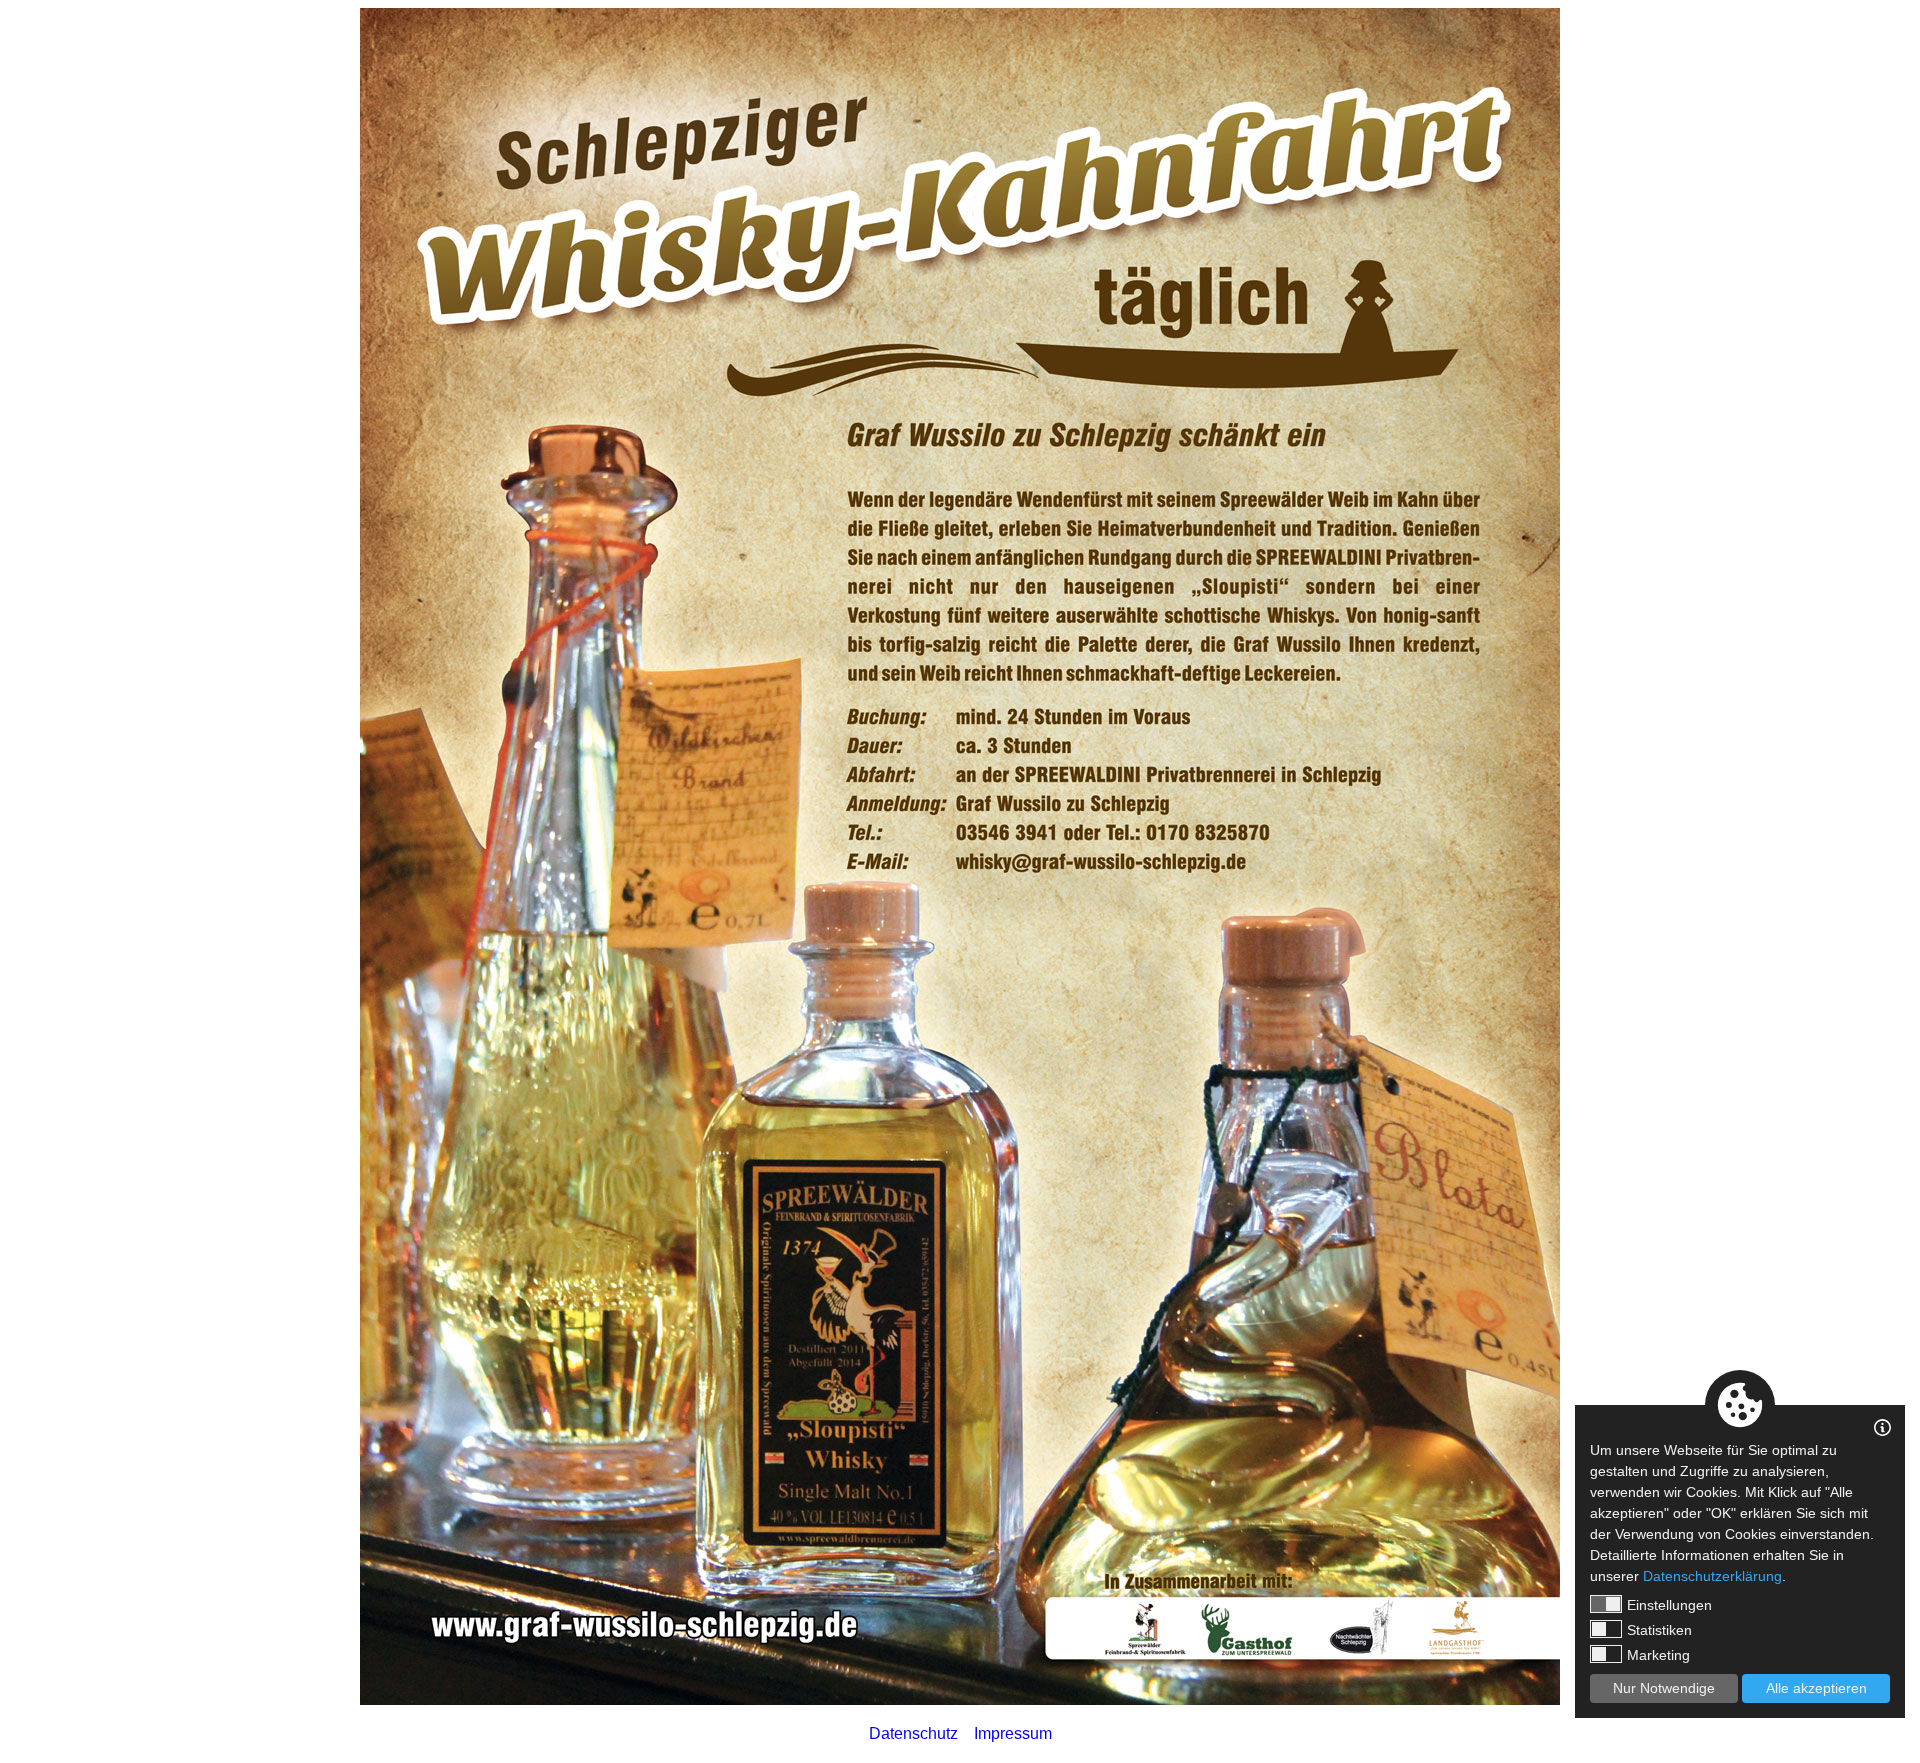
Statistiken (1659, 1630)
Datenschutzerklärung (1712, 1576)
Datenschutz (913, 1733)
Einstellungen (1669, 1605)
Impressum (1013, 1733)
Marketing (1658, 1655)
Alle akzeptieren (1816, 1688)
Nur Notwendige (1664, 1688)
